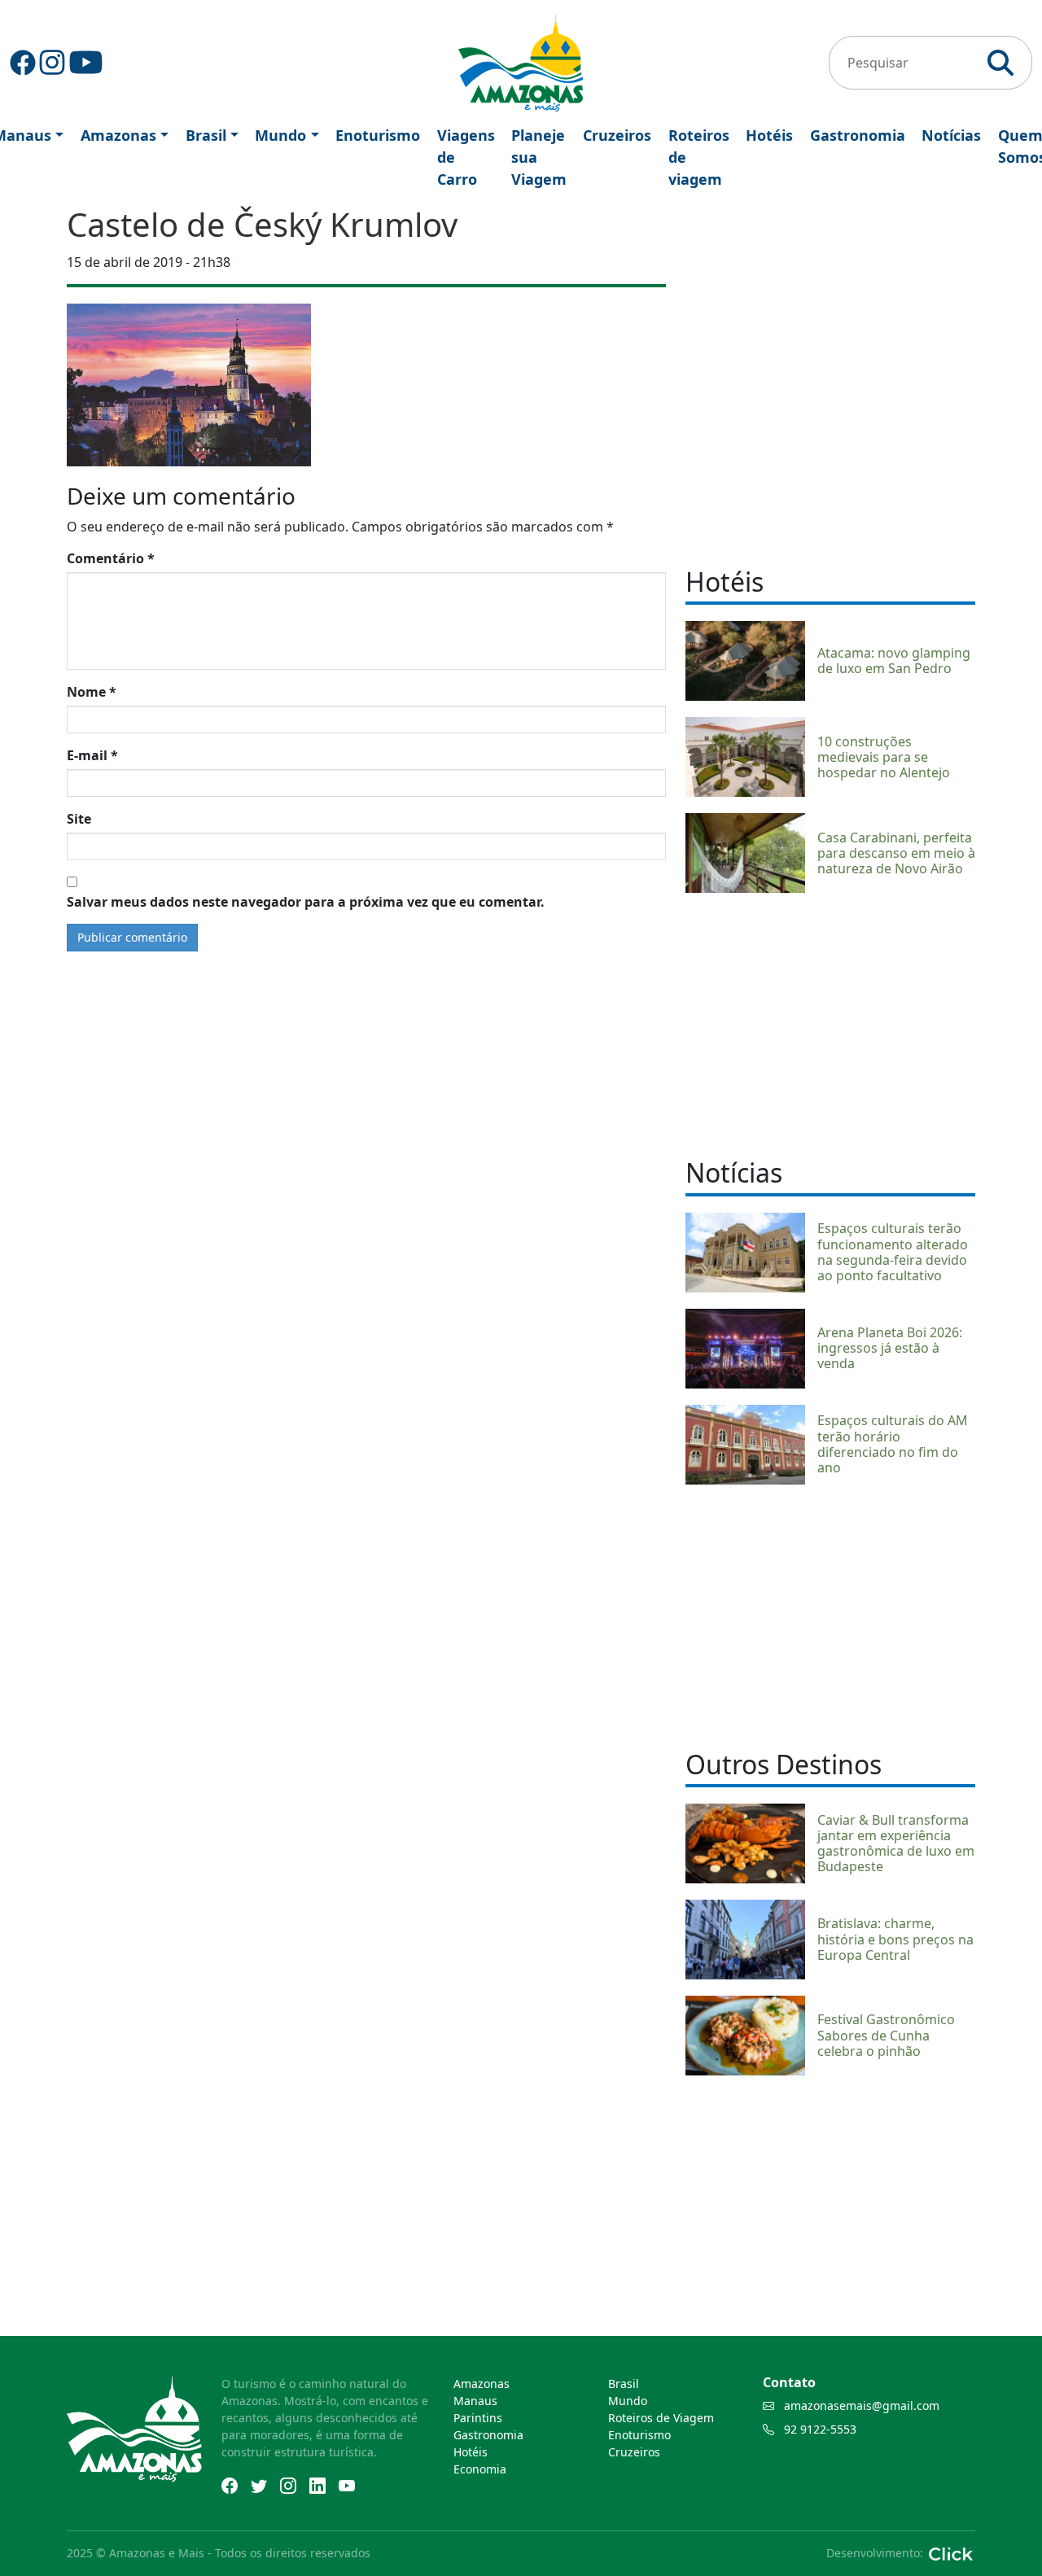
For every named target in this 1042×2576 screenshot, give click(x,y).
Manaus (475, 2401)
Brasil (206, 135)
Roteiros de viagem (699, 157)
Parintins (478, 2418)
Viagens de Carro (466, 157)
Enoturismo (378, 135)
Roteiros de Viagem (661, 2418)
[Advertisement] (830, 1023)
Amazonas (118, 135)
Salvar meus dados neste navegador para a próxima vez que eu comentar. (306, 902)
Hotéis (769, 135)
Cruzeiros (617, 135)
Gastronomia (858, 135)
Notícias (951, 135)
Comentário (111, 558)
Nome (92, 692)
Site (79, 819)
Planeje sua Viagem (539, 157)
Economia (480, 2469)
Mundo (280, 135)
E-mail (92, 755)
